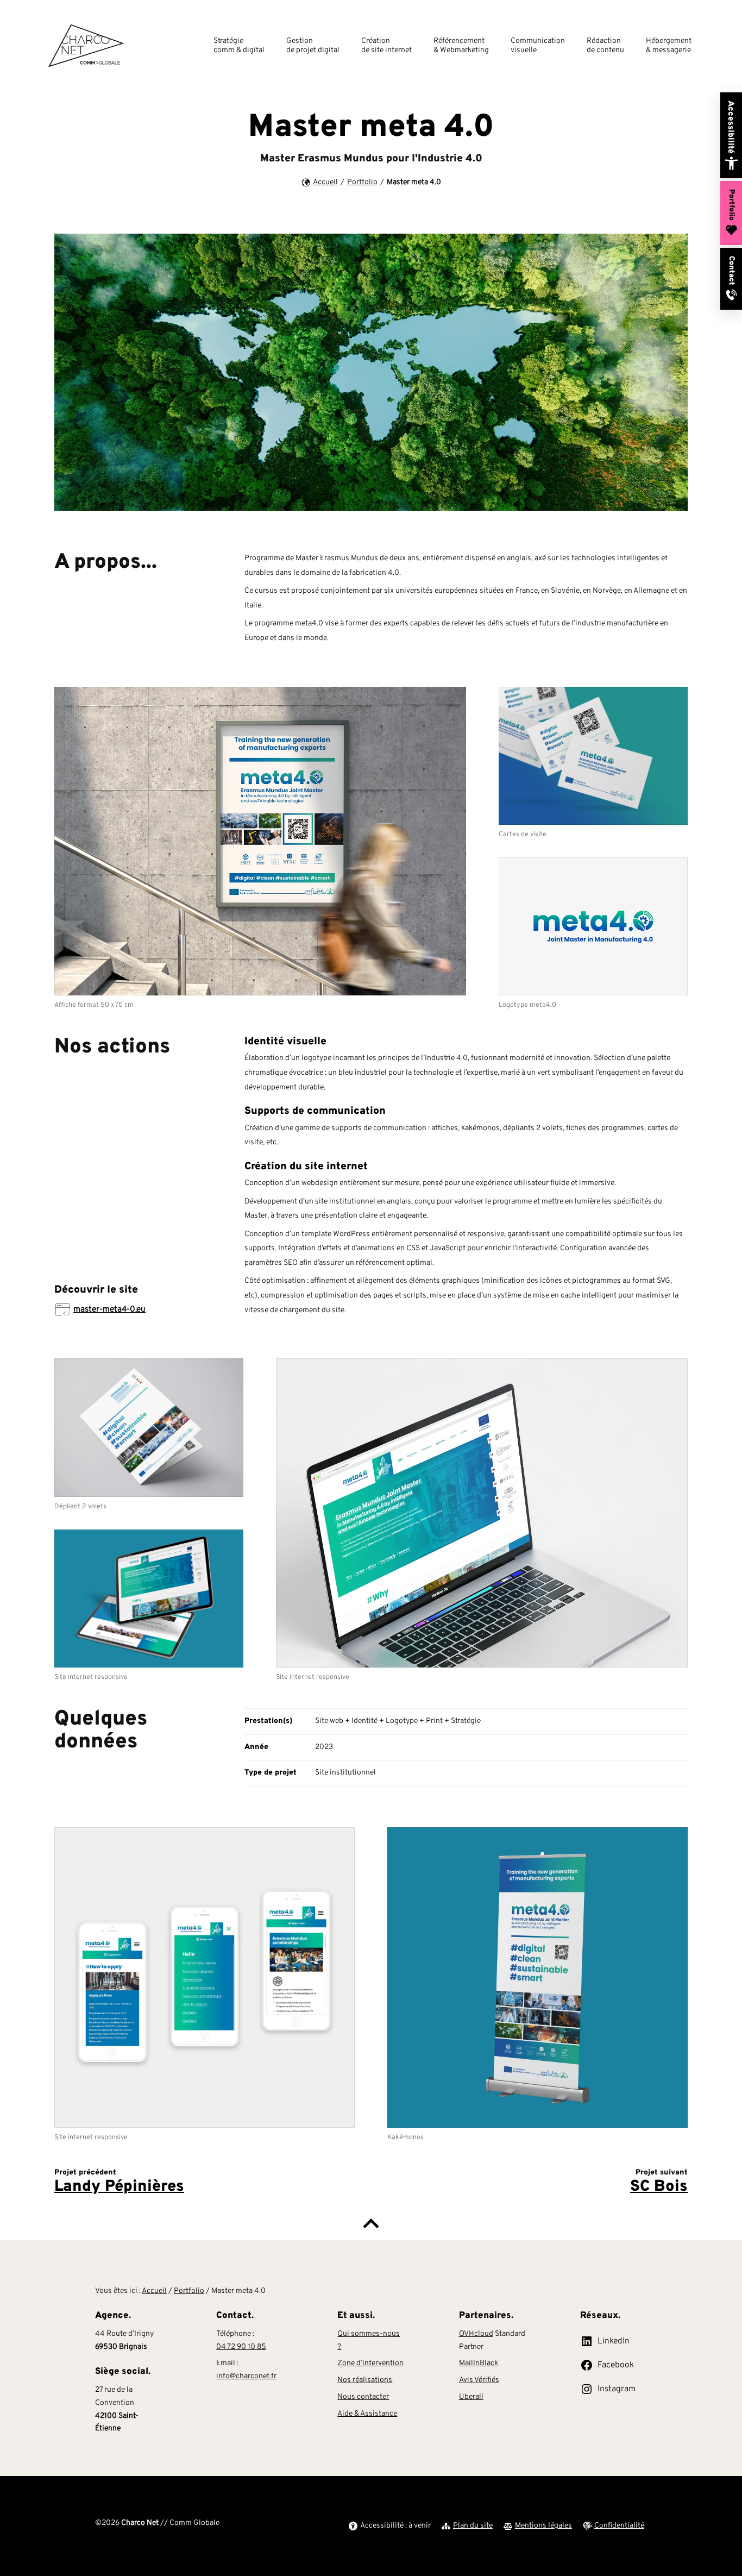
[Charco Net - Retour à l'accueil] (86, 46)
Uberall (471, 2397)
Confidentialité (619, 2526)
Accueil (325, 182)
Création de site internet (386, 46)
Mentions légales (543, 2526)
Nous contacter (363, 2397)
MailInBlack (479, 2363)
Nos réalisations (365, 2380)
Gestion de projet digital (313, 46)
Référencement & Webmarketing (461, 46)
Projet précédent (119, 2182)
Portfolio (362, 182)
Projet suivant (659, 2182)
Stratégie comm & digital (239, 46)
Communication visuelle (538, 46)
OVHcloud (476, 2334)
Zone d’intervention (370, 2363)
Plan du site (473, 2526)
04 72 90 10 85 (241, 2347)
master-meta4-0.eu (109, 1309)
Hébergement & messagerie (669, 46)
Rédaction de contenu (605, 46)
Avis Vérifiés (479, 2380)
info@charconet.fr (246, 2376)
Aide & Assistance (367, 2414)
